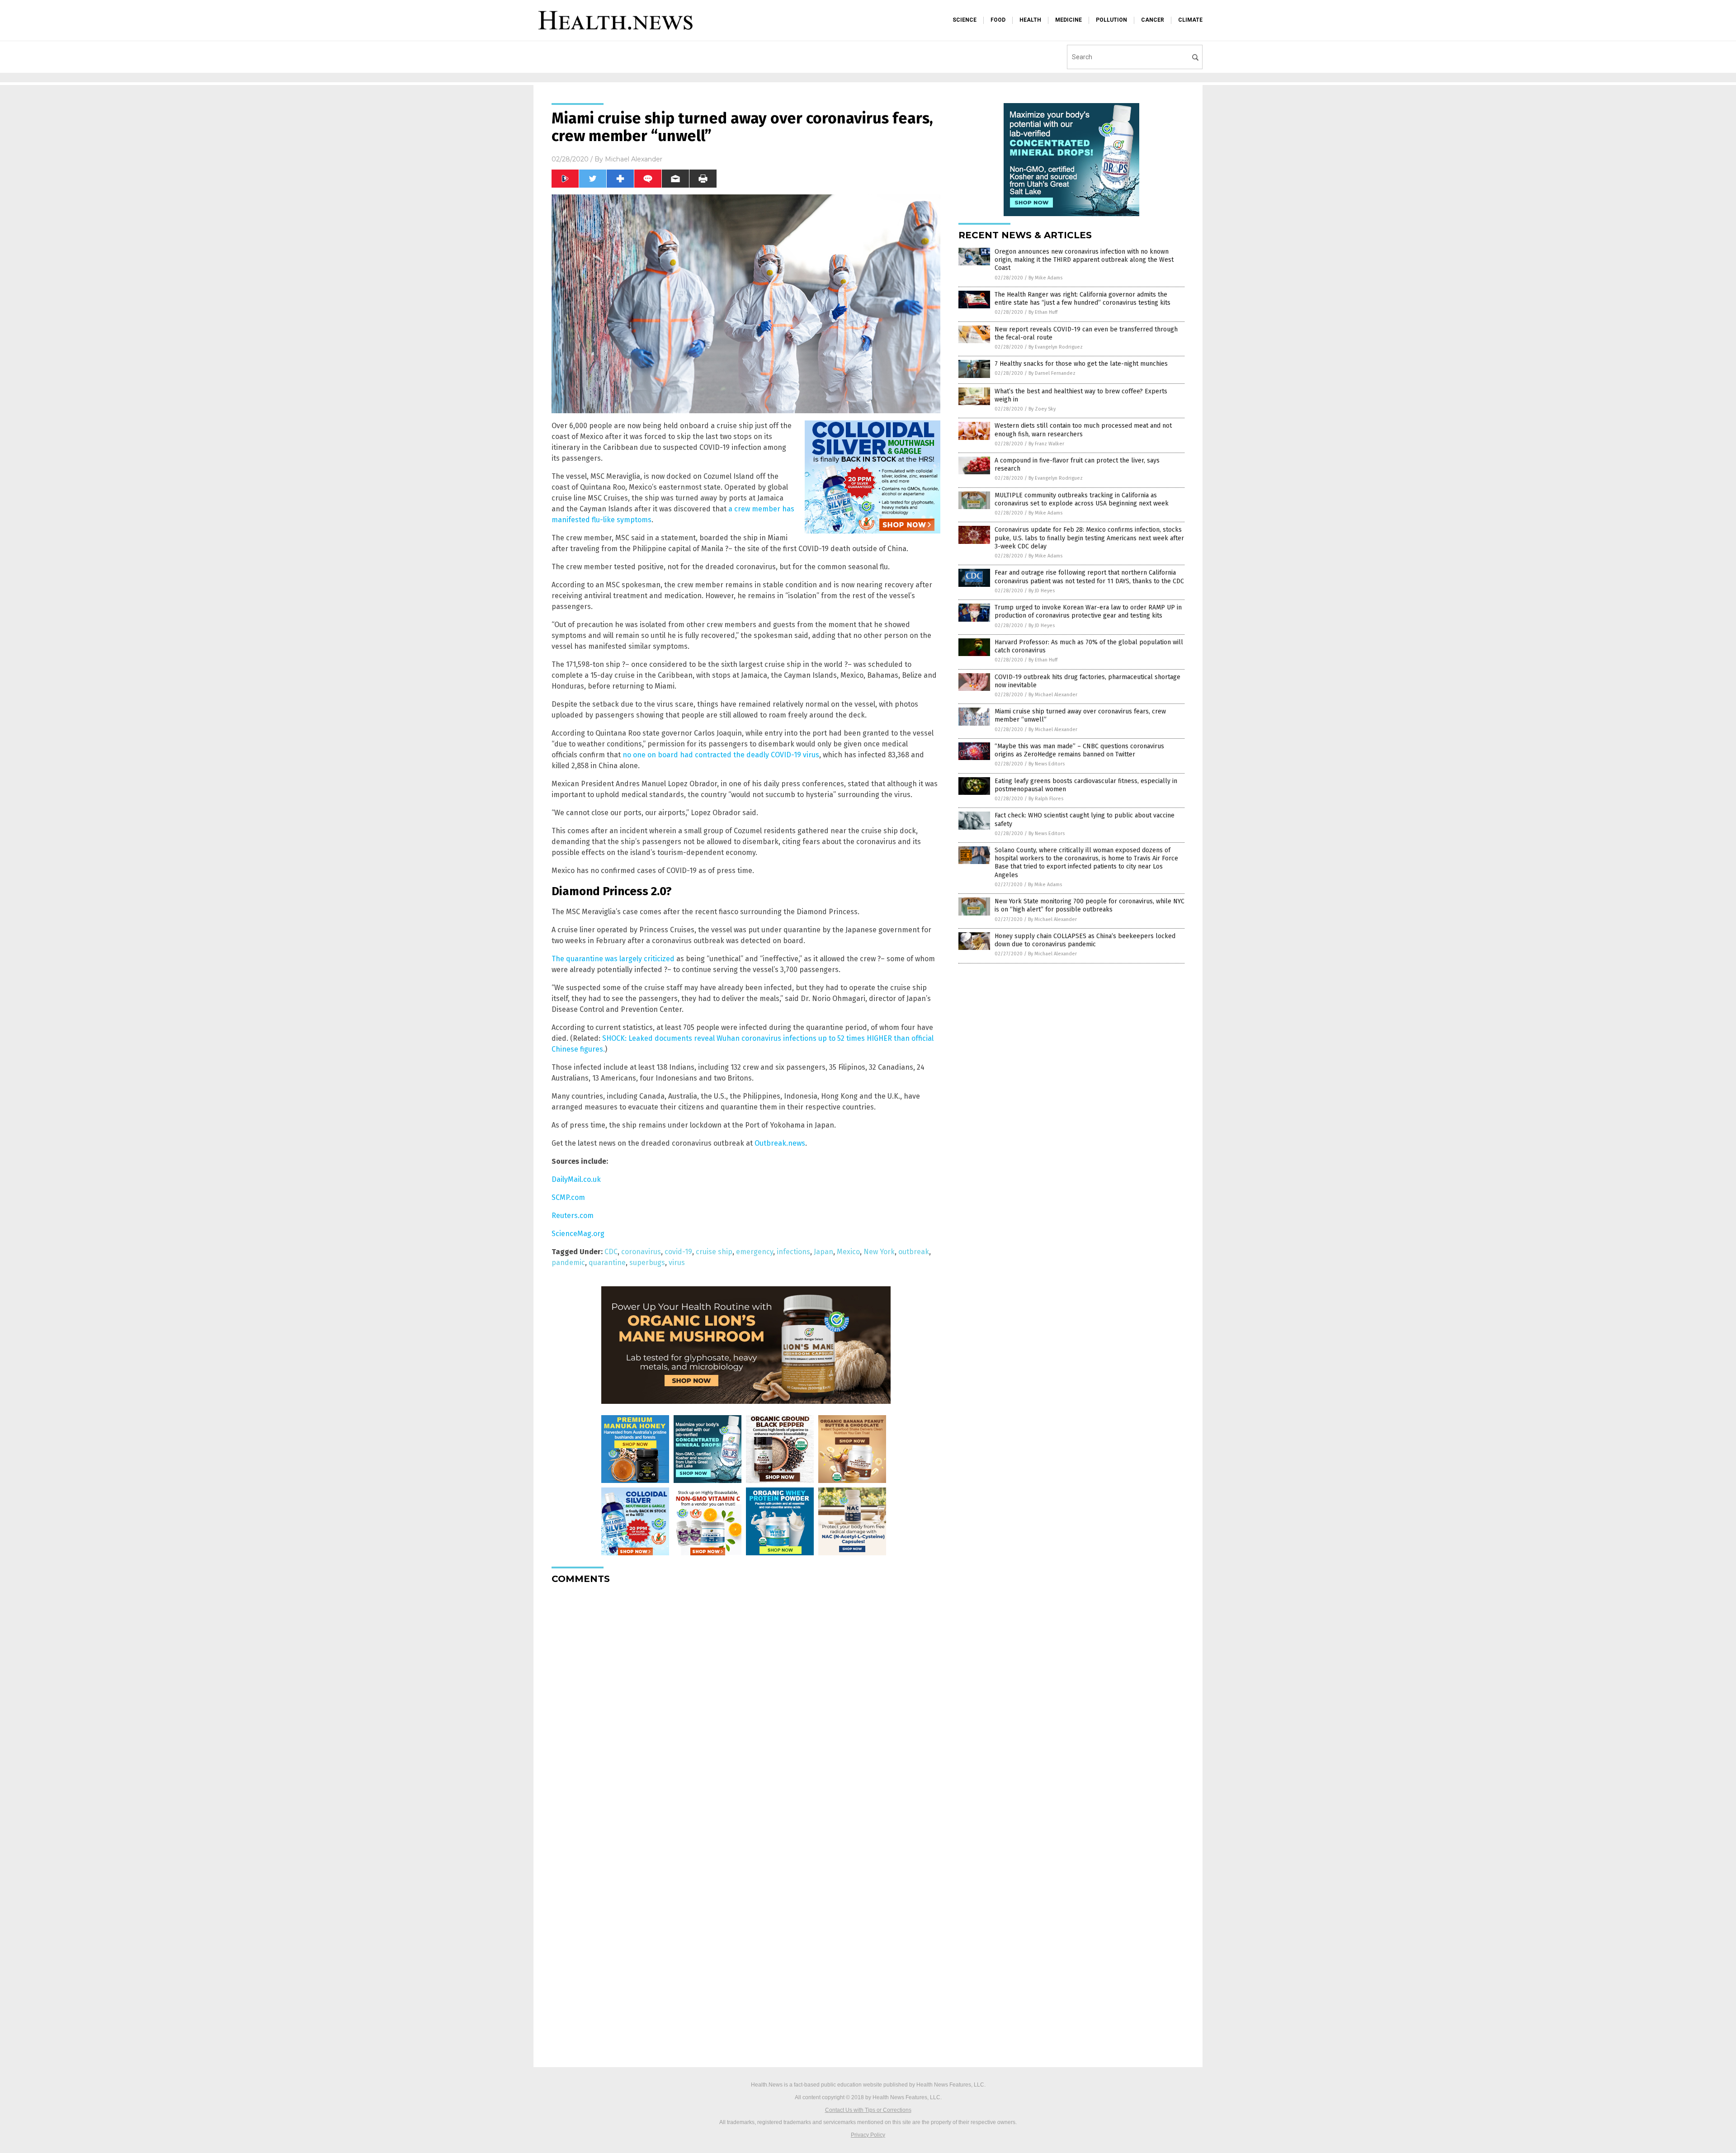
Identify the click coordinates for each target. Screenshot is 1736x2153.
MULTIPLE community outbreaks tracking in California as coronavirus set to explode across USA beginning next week (1082, 499)
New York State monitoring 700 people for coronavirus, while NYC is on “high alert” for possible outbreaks (1090, 905)
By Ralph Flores (1046, 799)
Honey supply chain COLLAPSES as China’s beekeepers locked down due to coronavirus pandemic (1085, 940)
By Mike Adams (1045, 278)
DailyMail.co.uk (576, 1179)
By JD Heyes (1042, 591)
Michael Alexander (634, 159)
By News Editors (1047, 764)
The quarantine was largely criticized (613, 959)
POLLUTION (1111, 20)
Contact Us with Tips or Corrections (868, 2110)
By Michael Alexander (1053, 695)
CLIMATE (1190, 20)
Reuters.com (573, 1216)
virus (677, 1263)
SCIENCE (965, 20)
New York (879, 1252)
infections (793, 1252)
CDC (611, 1252)
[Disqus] (746, 1704)
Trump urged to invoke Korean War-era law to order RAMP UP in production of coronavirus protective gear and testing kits (1088, 611)
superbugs (647, 1263)
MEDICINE (1068, 20)
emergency (755, 1252)
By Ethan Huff (1043, 312)
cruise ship (714, 1252)
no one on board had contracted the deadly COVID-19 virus (721, 755)
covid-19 (678, 1252)
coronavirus (641, 1252)
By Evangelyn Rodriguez (1056, 347)
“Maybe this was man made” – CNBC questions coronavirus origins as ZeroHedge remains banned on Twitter (1079, 750)
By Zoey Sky (1042, 409)
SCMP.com (568, 1197)
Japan (823, 1252)
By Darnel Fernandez (1052, 373)
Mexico (848, 1252)
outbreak (914, 1252)
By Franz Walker (1046, 444)
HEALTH (1030, 20)
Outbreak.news (780, 1143)
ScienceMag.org (578, 1234)
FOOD (998, 20)
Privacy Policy (868, 2135)
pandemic (568, 1263)
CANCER (1153, 20)
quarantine (607, 1263)
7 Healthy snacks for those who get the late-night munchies (1081, 364)
